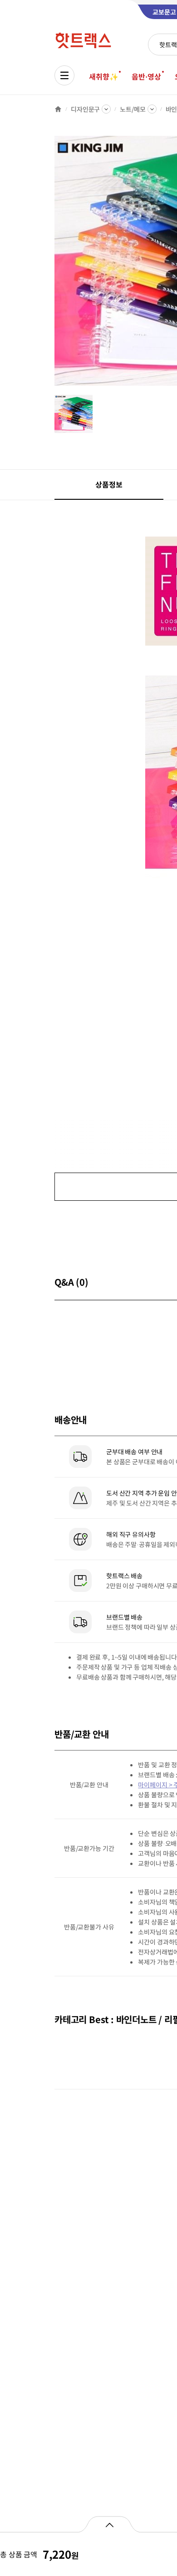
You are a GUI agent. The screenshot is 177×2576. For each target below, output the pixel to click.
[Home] (58, 109)
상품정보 (109, 484)
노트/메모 (133, 109)
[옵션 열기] (109, 2524)
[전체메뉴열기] (64, 75)
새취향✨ (103, 76)
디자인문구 (85, 109)
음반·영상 (146, 76)
